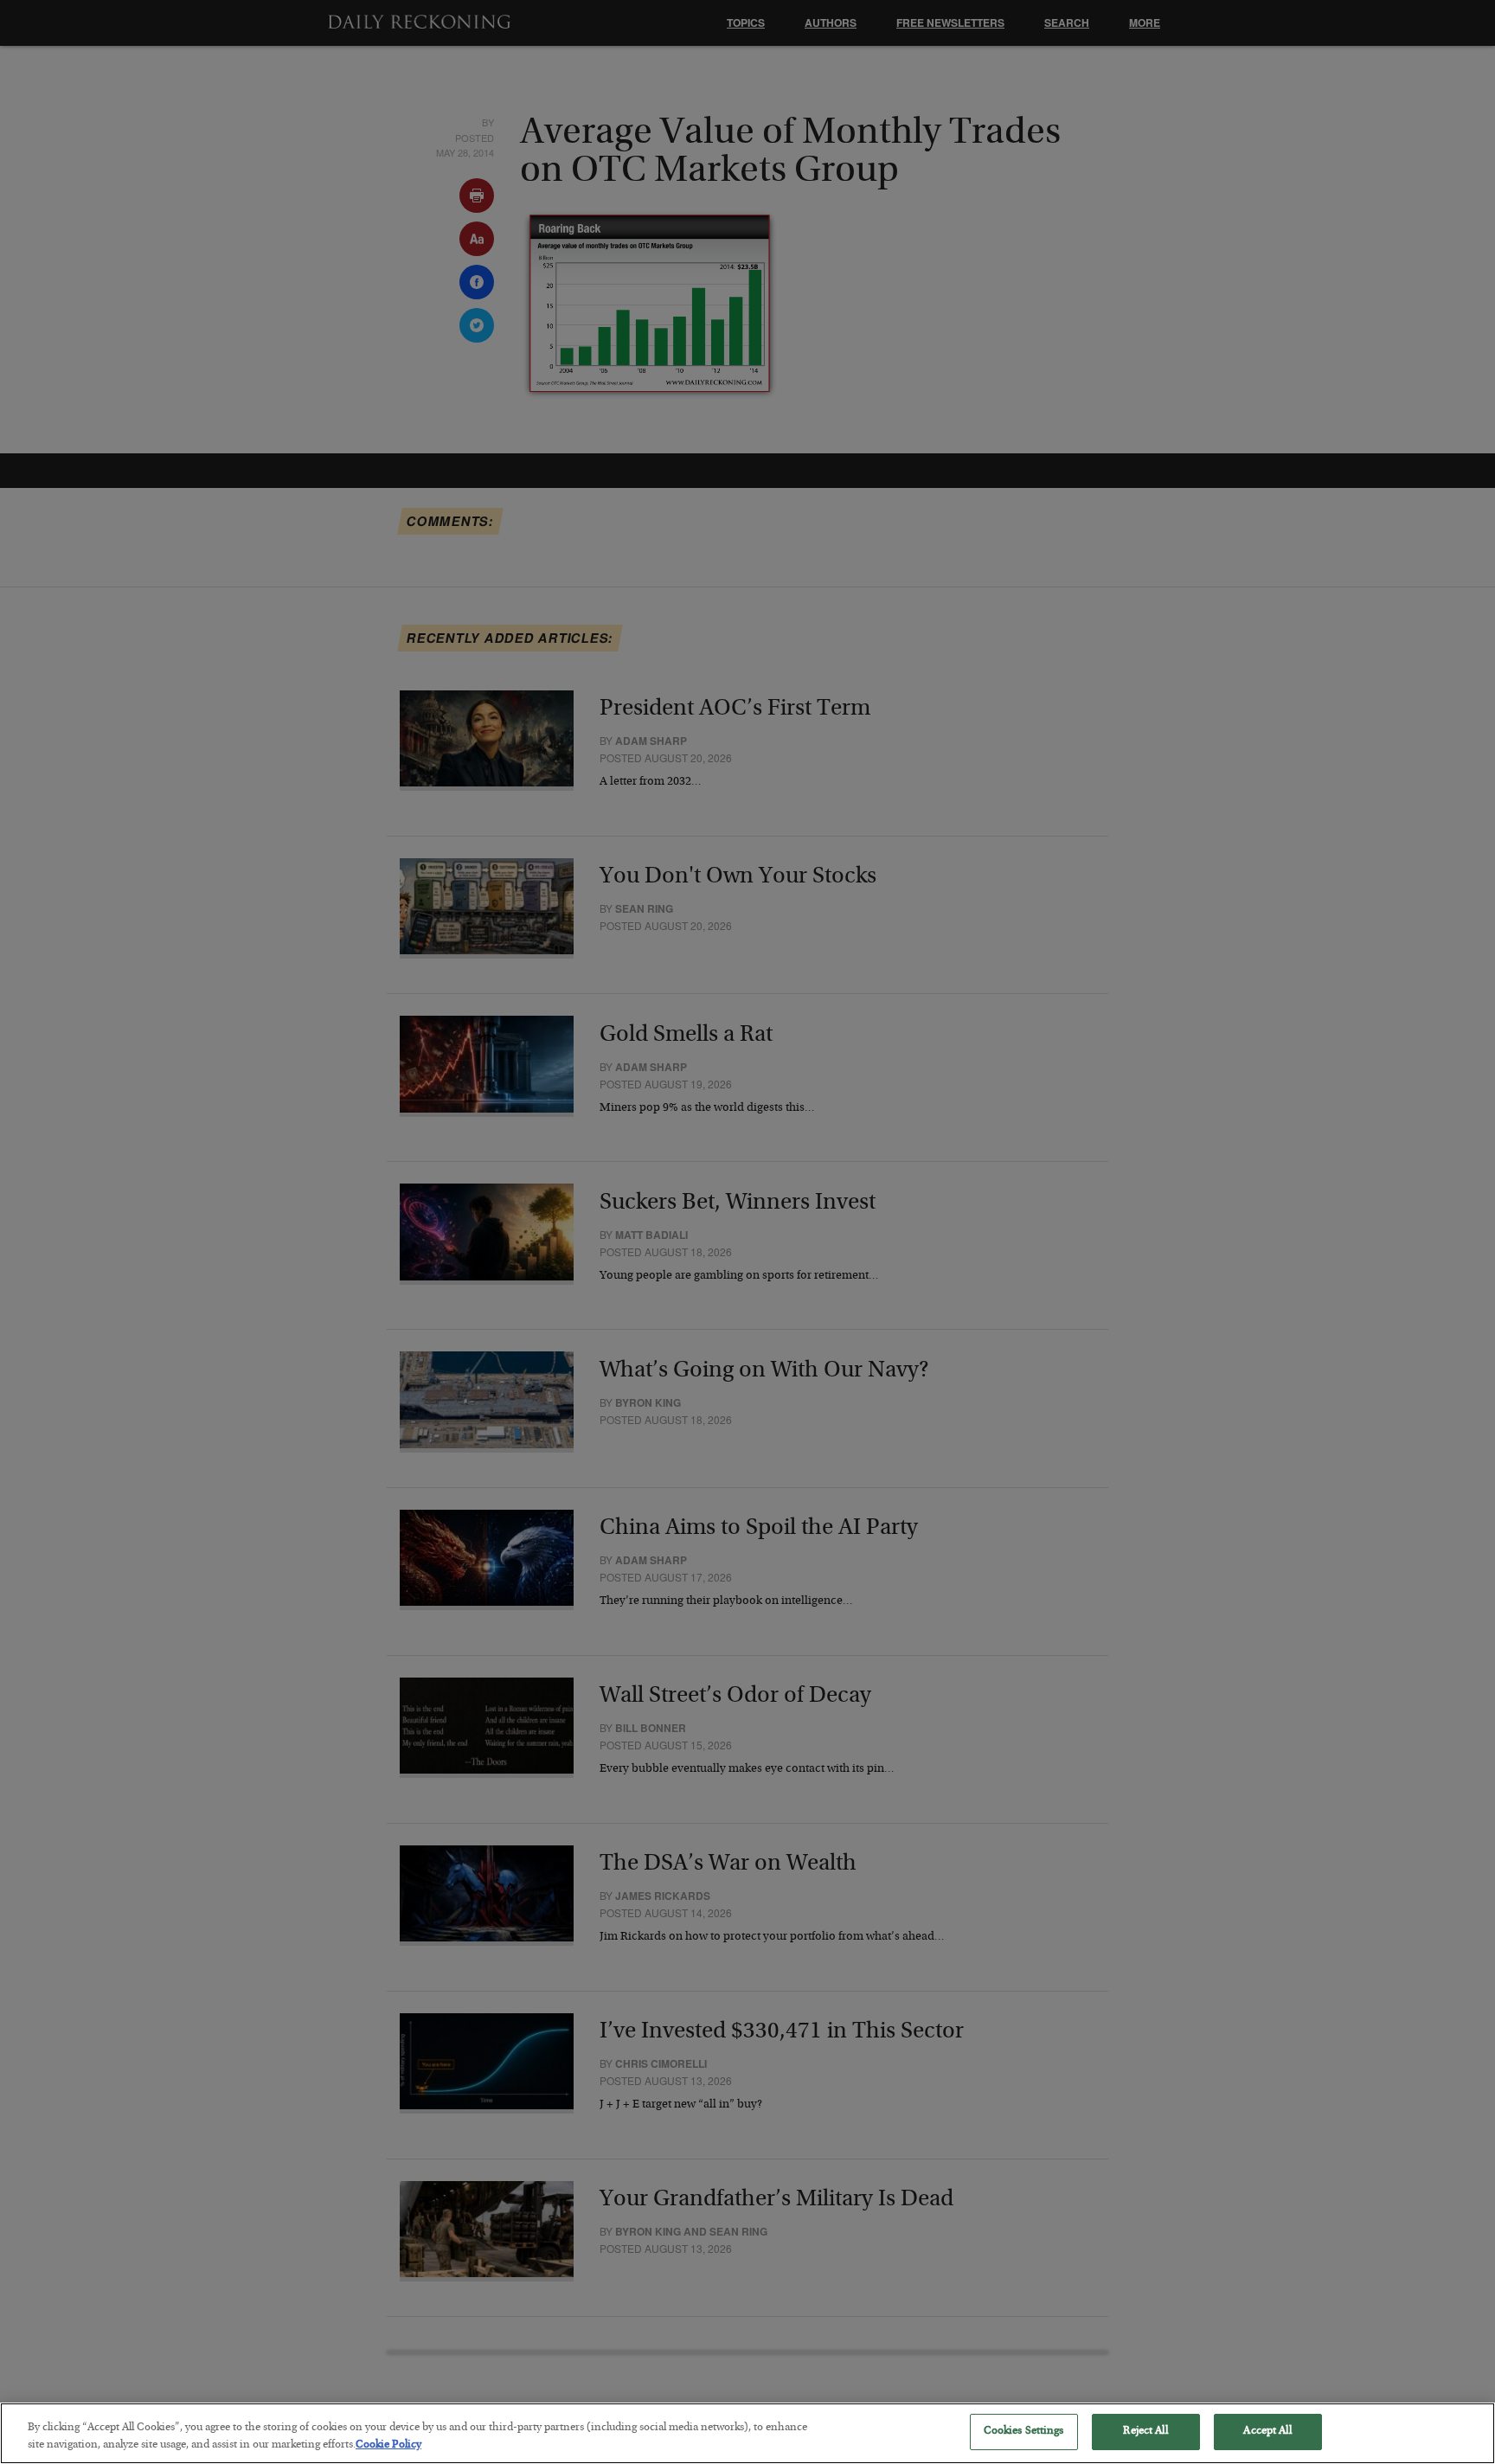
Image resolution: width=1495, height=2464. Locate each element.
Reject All (1145, 2432)
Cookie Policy (388, 2445)
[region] (747, 2433)
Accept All (1267, 2432)
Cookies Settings (1024, 2432)
